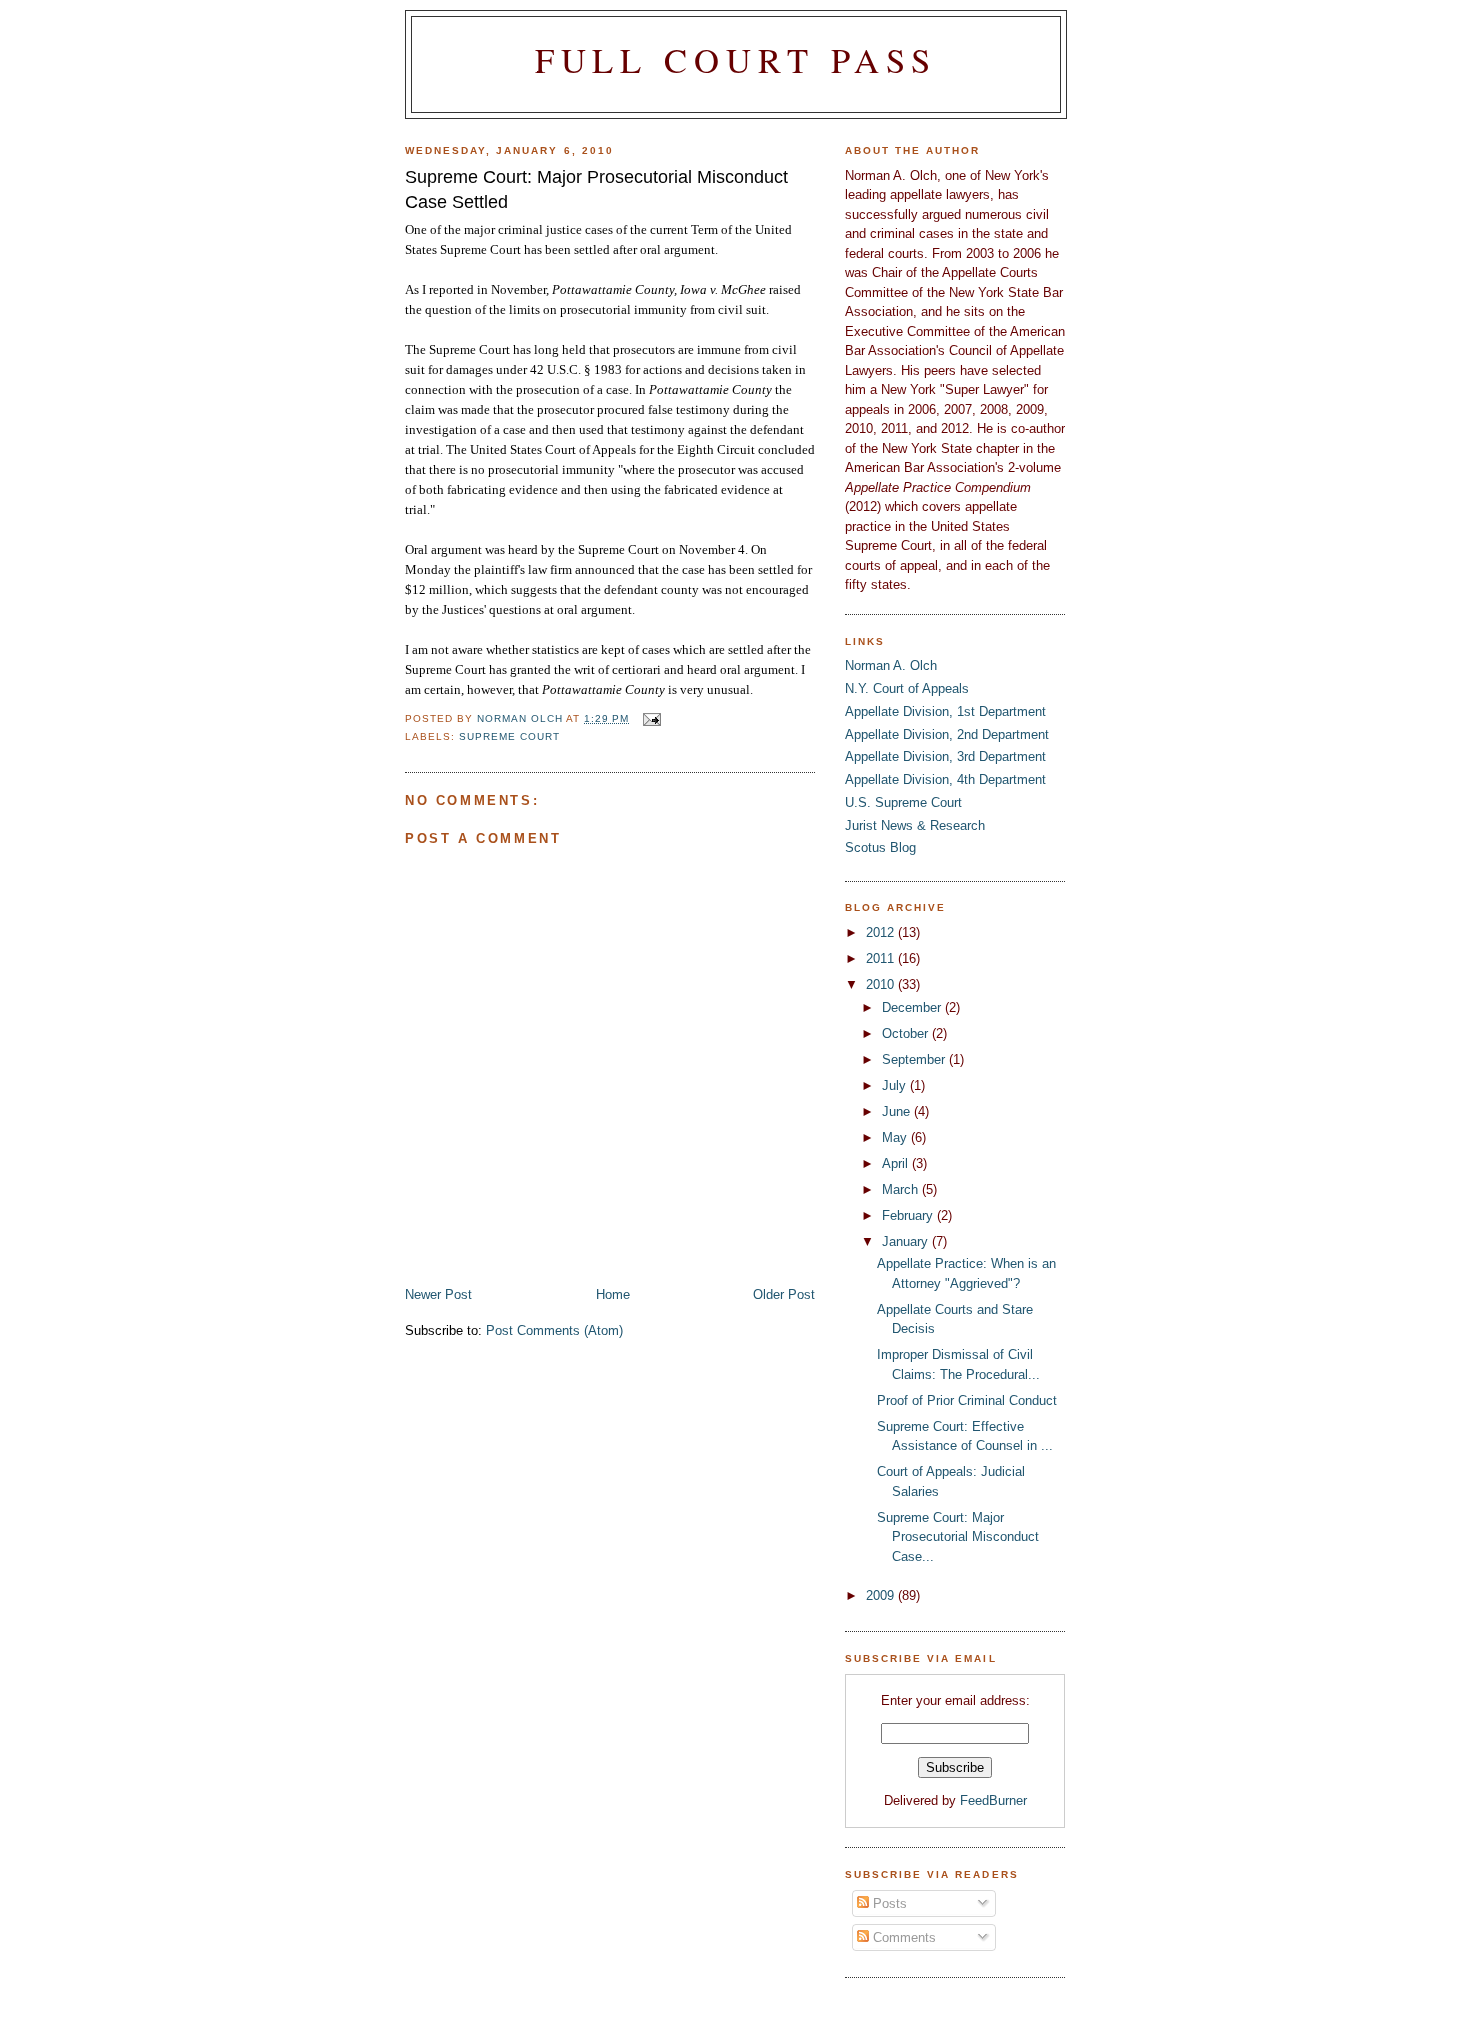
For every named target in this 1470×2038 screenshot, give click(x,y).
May (896, 1137)
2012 (882, 932)
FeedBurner (993, 1800)
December (913, 1007)
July (896, 1085)
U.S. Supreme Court (903, 802)
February (909, 1215)
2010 (882, 984)
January (907, 1241)
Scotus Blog (880, 847)
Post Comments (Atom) (554, 1330)
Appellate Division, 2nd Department (947, 734)
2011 (882, 958)
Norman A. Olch (891, 665)
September (915, 1059)
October (907, 1033)
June (898, 1111)
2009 (882, 1595)
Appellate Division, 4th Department (945, 779)
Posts (888, 1903)
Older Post (784, 1294)
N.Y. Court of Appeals (907, 688)
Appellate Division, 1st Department (945, 711)
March (902, 1189)
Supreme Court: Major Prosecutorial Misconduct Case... (958, 1537)
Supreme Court (509, 736)
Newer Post (438, 1294)
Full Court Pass (736, 60)
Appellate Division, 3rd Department (945, 756)
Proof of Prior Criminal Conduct (967, 1400)
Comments (902, 1937)
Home (613, 1294)
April (897, 1163)
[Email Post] (650, 718)
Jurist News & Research (915, 825)
